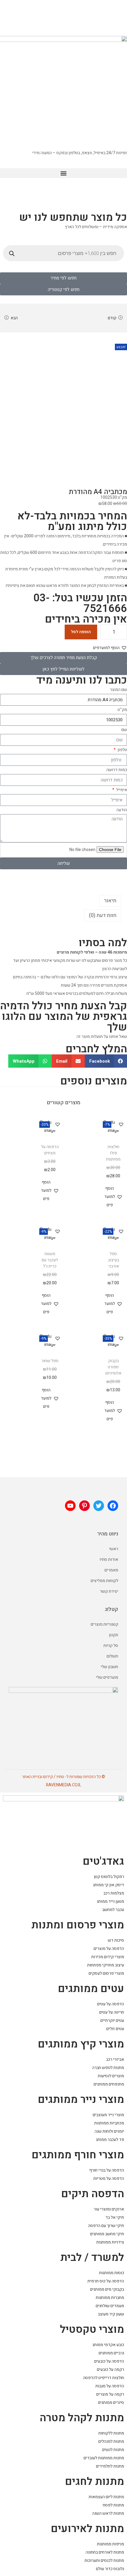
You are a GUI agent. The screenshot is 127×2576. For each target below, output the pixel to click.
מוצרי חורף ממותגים (78, 2155)
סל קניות (111, 1646)
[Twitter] (99, 1506)
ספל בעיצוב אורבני (113, 1260)
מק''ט (122, 710)
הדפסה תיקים (93, 2194)
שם (124, 730)
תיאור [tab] (110, 901)
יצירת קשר (109, 1591)
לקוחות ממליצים (104, 1581)
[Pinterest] (84, 1506)
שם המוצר (118, 690)
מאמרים (111, 1570)
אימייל (121, 790)
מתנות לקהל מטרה (82, 2418)
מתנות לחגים (95, 2482)
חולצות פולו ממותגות (113, 1153)
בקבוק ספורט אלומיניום (113, 1367)
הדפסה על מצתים (50, 1150)
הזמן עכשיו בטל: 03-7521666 (80, 603)
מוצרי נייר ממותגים (81, 2100)
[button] (63, 173)
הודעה (122, 810)
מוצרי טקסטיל (92, 2329)
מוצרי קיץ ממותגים (81, 2044)
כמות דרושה (117, 770)
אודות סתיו (109, 1559)
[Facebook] (113, 1506)
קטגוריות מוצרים (104, 1624)
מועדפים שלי (107, 1677)
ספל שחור (50, 1361)
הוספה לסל (81, 632)
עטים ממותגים (91, 1989)
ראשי (114, 1549)
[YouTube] (70, 1506)
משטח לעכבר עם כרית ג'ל (50, 1260)
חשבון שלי (109, 1667)
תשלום (112, 1656)
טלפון (122, 750)
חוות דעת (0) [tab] (103, 915)
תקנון (114, 1635)
